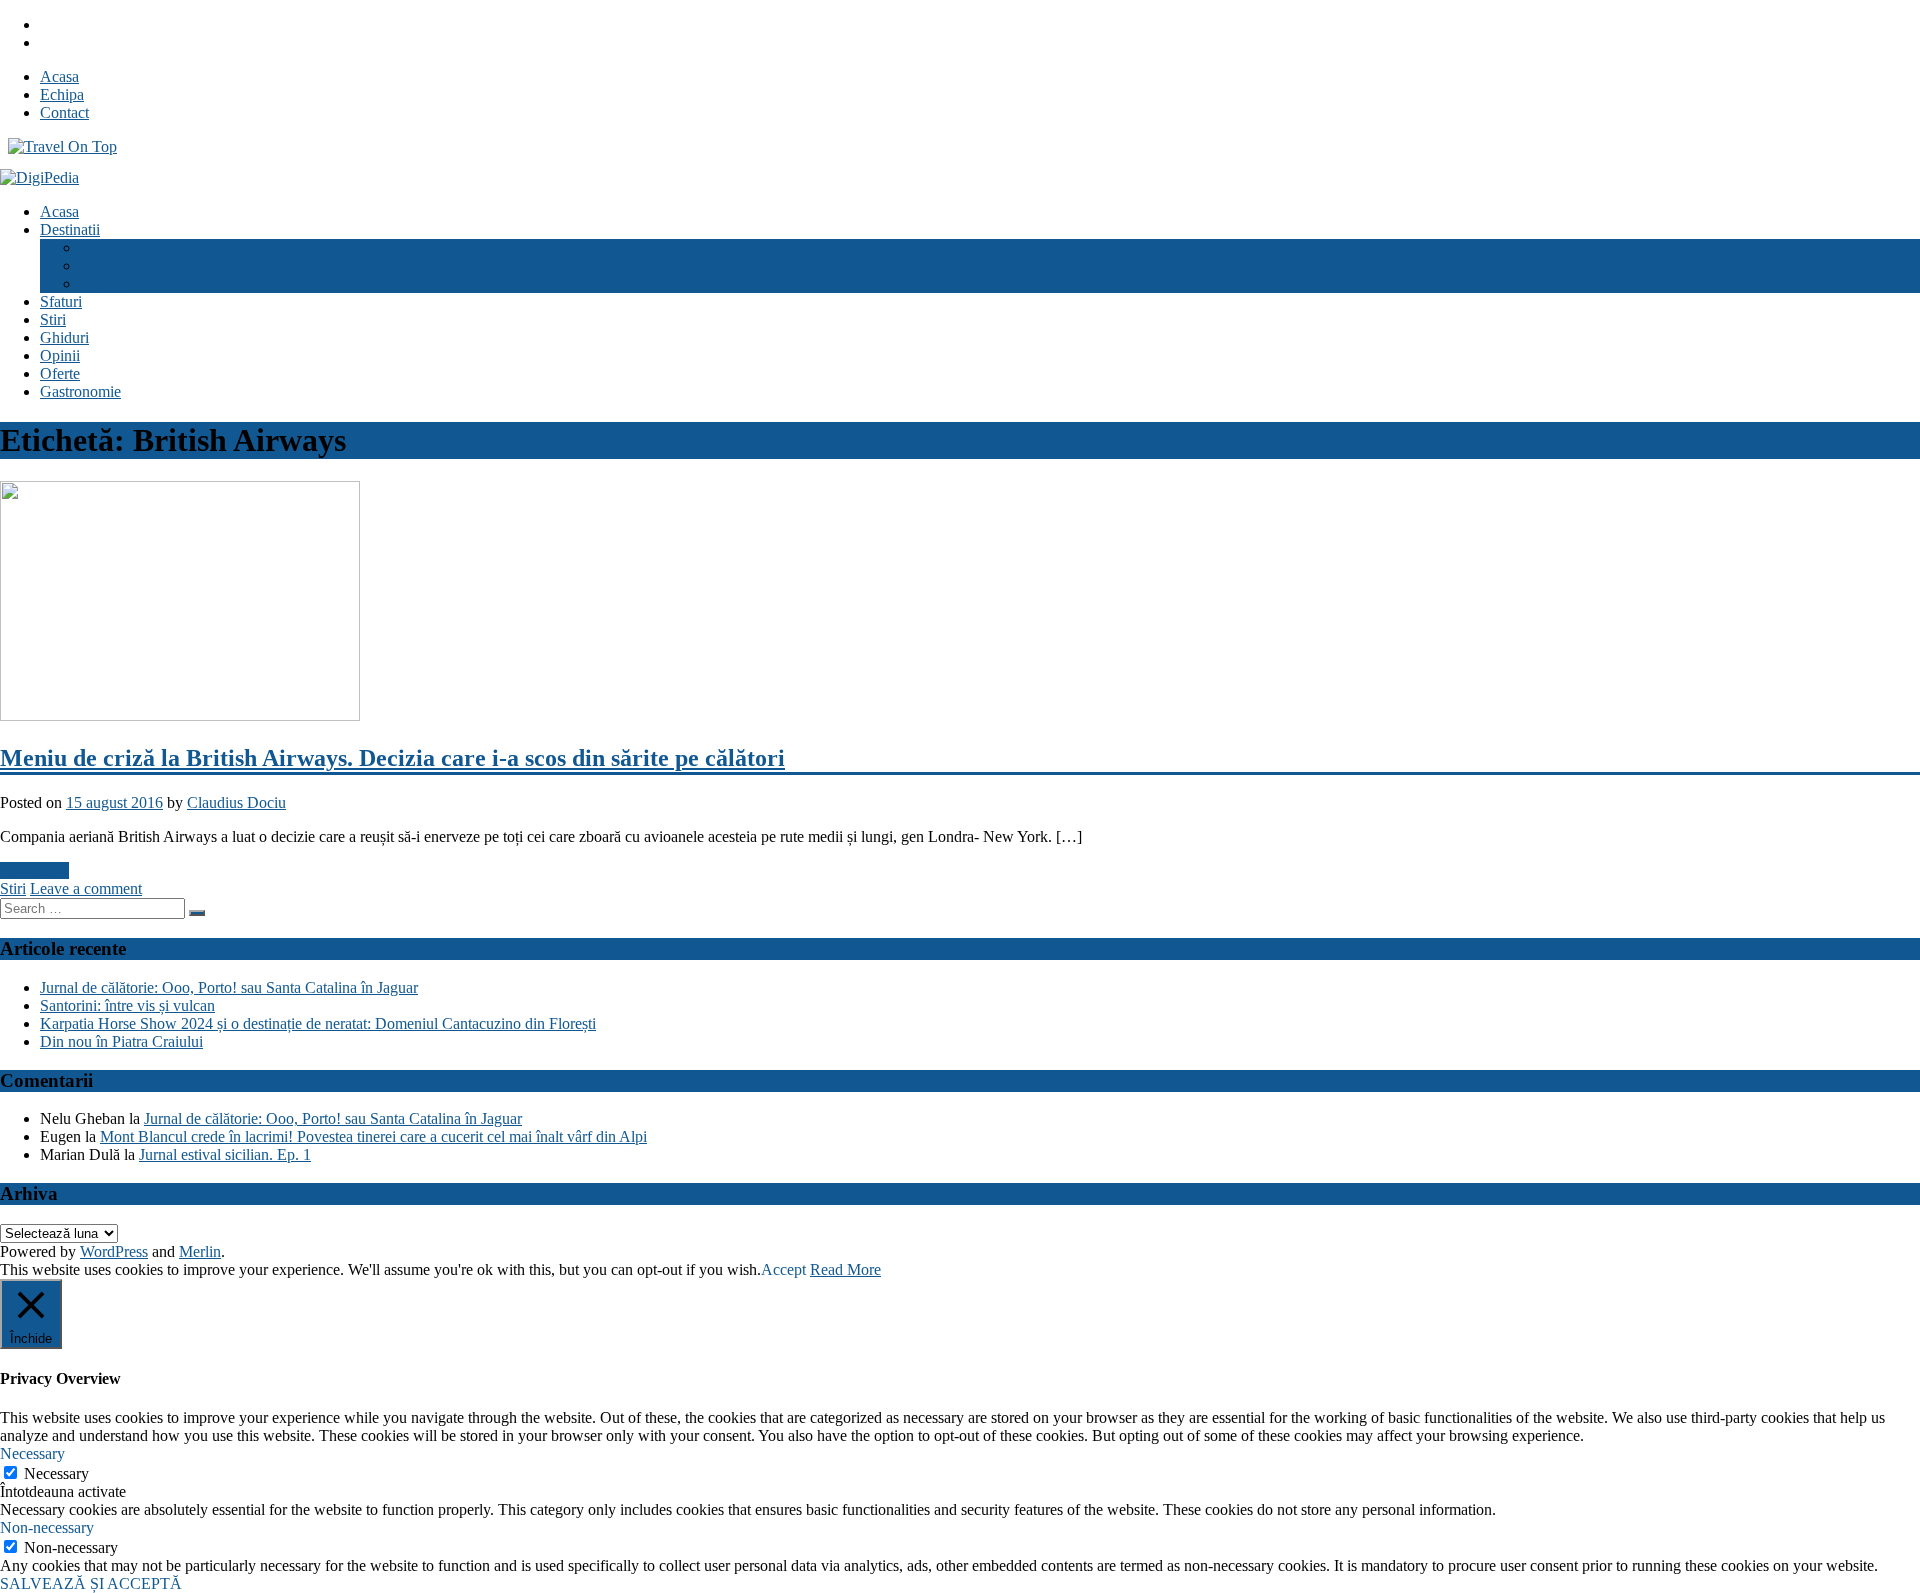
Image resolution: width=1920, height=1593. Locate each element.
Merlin (200, 1251)
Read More (845, 1269)
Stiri (53, 319)
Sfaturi (61, 301)
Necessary (56, 1473)
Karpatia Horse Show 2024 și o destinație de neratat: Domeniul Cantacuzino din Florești (318, 1023)
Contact (64, 112)
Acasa (59, 76)
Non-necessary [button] (47, 1527)
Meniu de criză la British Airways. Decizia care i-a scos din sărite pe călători (392, 758)
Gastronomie (80, 391)
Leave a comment (86, 888)
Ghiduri (64, 337)
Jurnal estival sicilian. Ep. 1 (225, 1154)
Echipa (62, 94)
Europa (103, 265)
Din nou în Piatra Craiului (121, 1041)
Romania (108, 247)
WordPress (114, 1251)
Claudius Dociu (236, 802)
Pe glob (104, 283)
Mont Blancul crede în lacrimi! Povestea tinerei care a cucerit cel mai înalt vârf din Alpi (373, 1136)
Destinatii (70, 229)
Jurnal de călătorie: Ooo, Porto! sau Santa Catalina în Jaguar (229, 987)
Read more (34, 870)
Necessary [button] (32, 1453)
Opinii (60, 355)
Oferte (60, 373)
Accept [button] (783, 1269)
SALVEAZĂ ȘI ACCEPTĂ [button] (91, 1583)
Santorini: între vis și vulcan (127, 1005)
